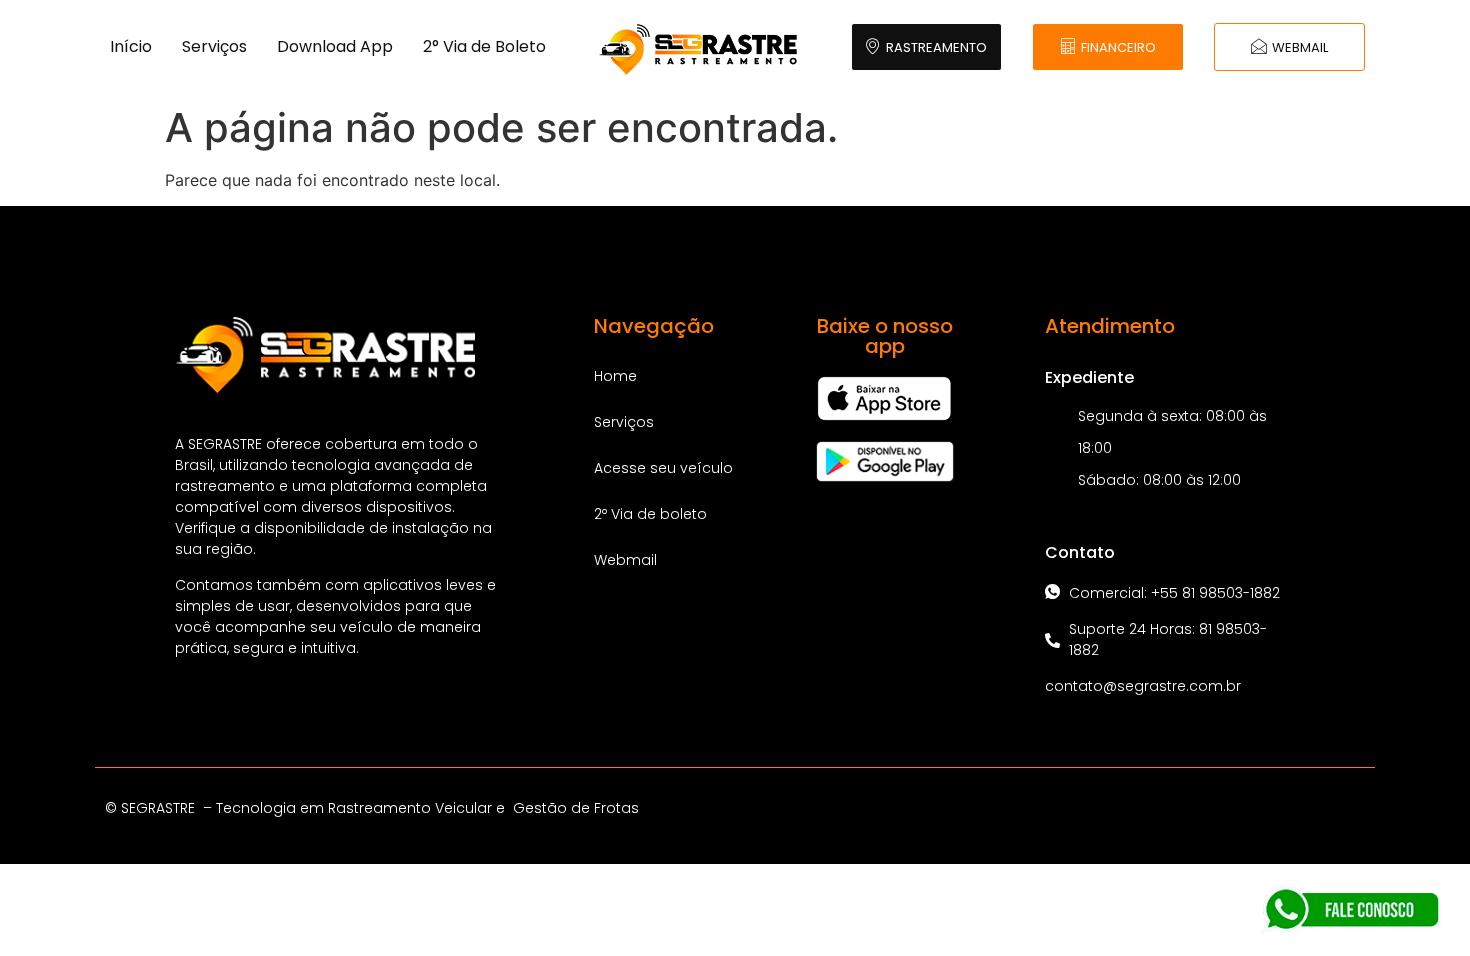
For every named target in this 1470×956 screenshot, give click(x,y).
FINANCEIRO (1118, 47)
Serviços (214, 46)
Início (131, 46)
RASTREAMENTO (936, 47)
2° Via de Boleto (484, 46)
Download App (335, 46)
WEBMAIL (1300, 47)
